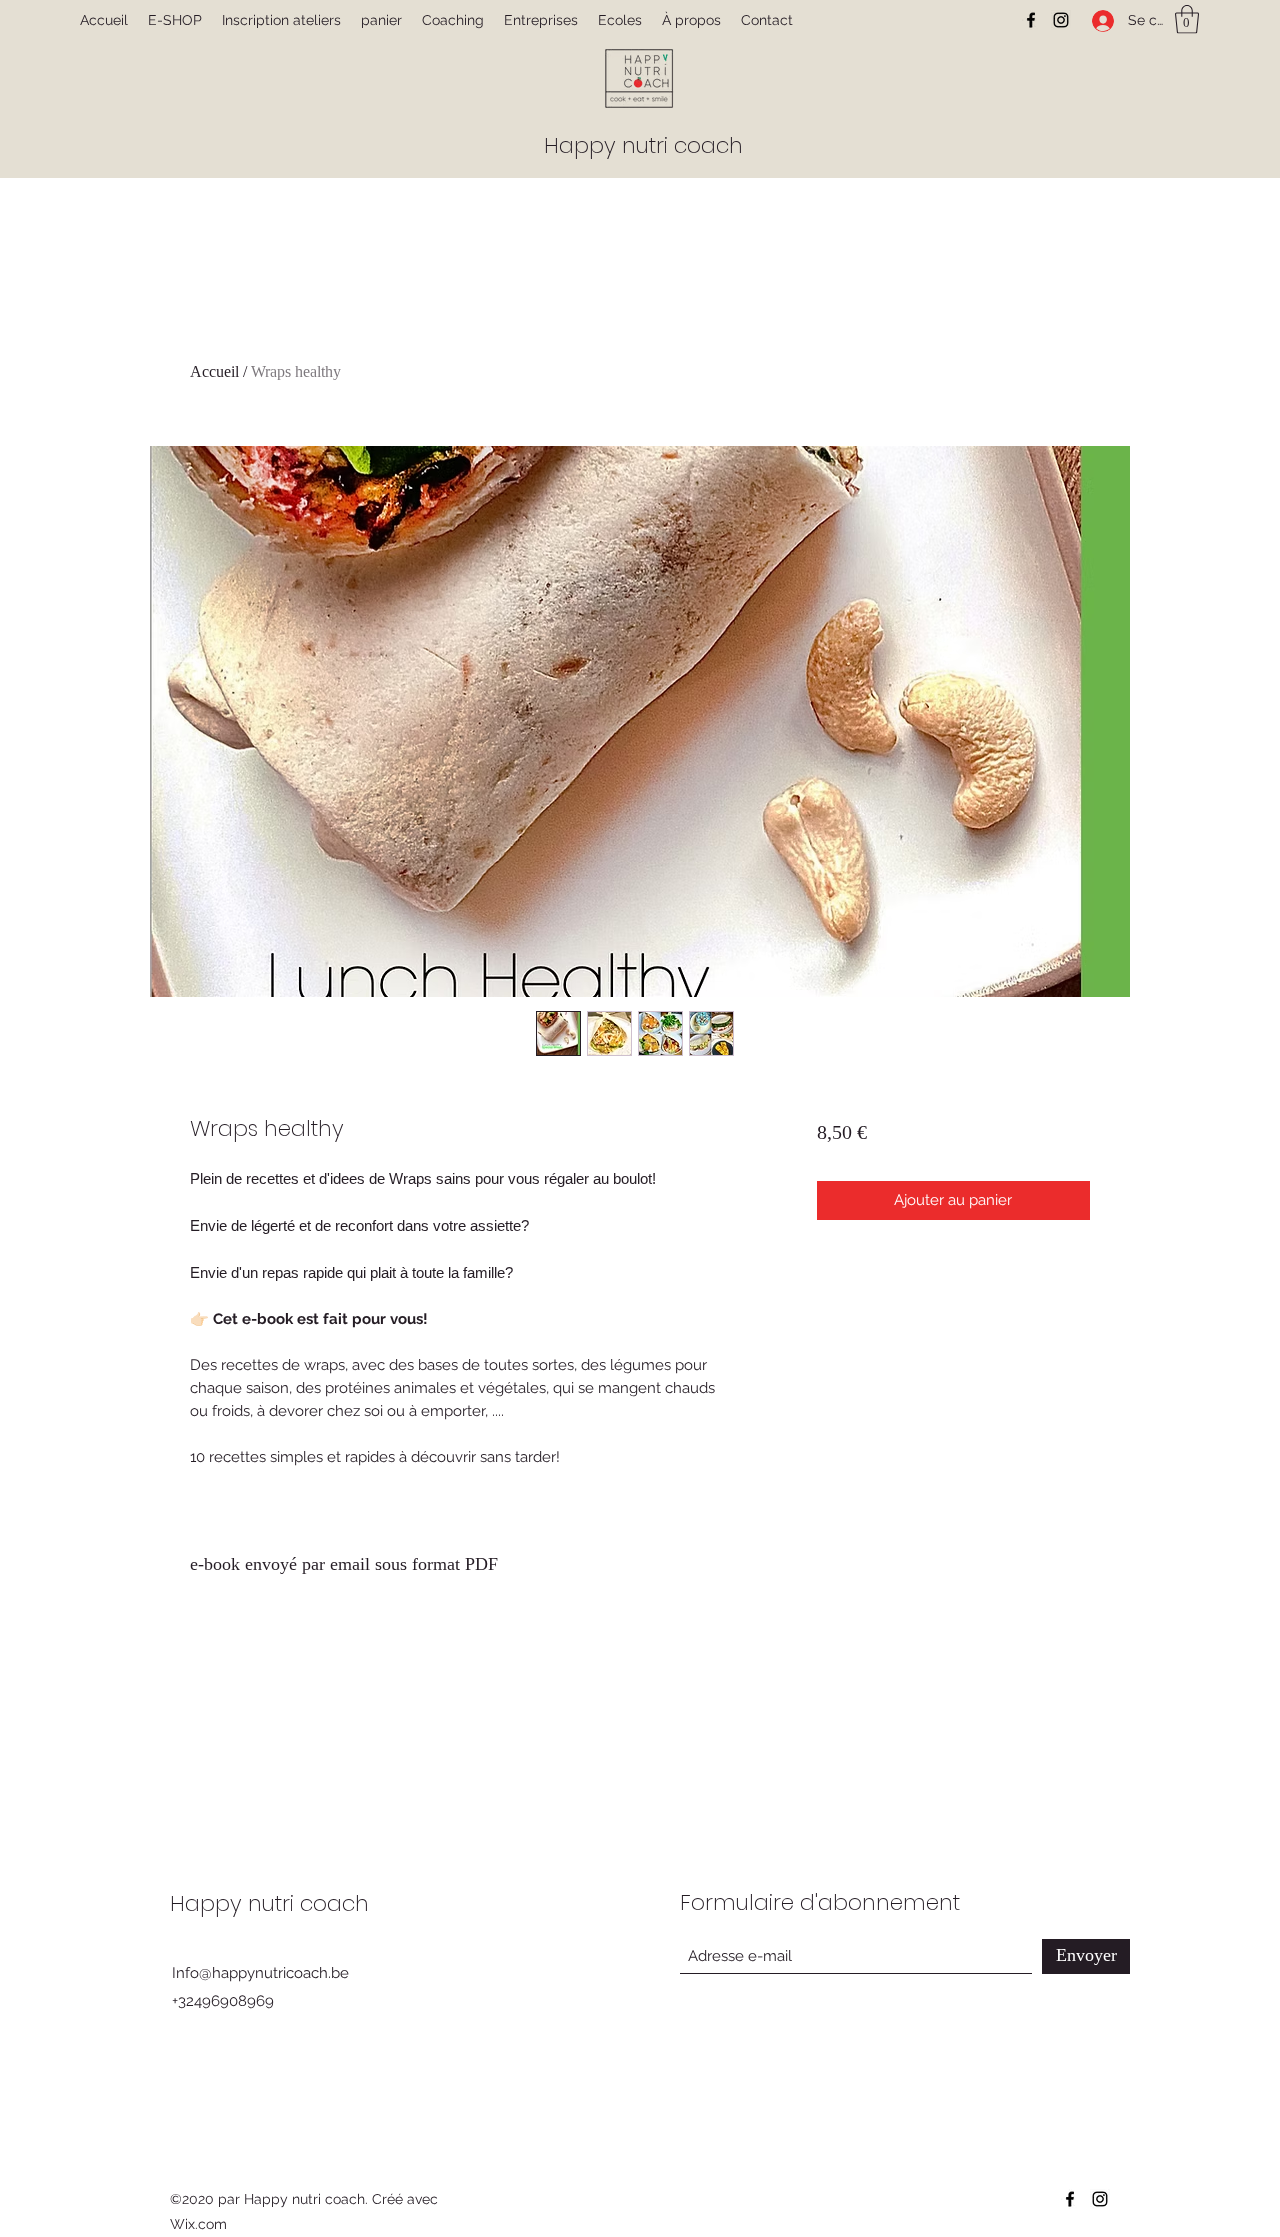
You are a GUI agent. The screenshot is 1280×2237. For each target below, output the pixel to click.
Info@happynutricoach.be (260, 1973)
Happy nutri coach (643, 145)
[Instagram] (1061, 20)
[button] (1187, 19)
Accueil (214, 371)
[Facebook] (1031, 20)
